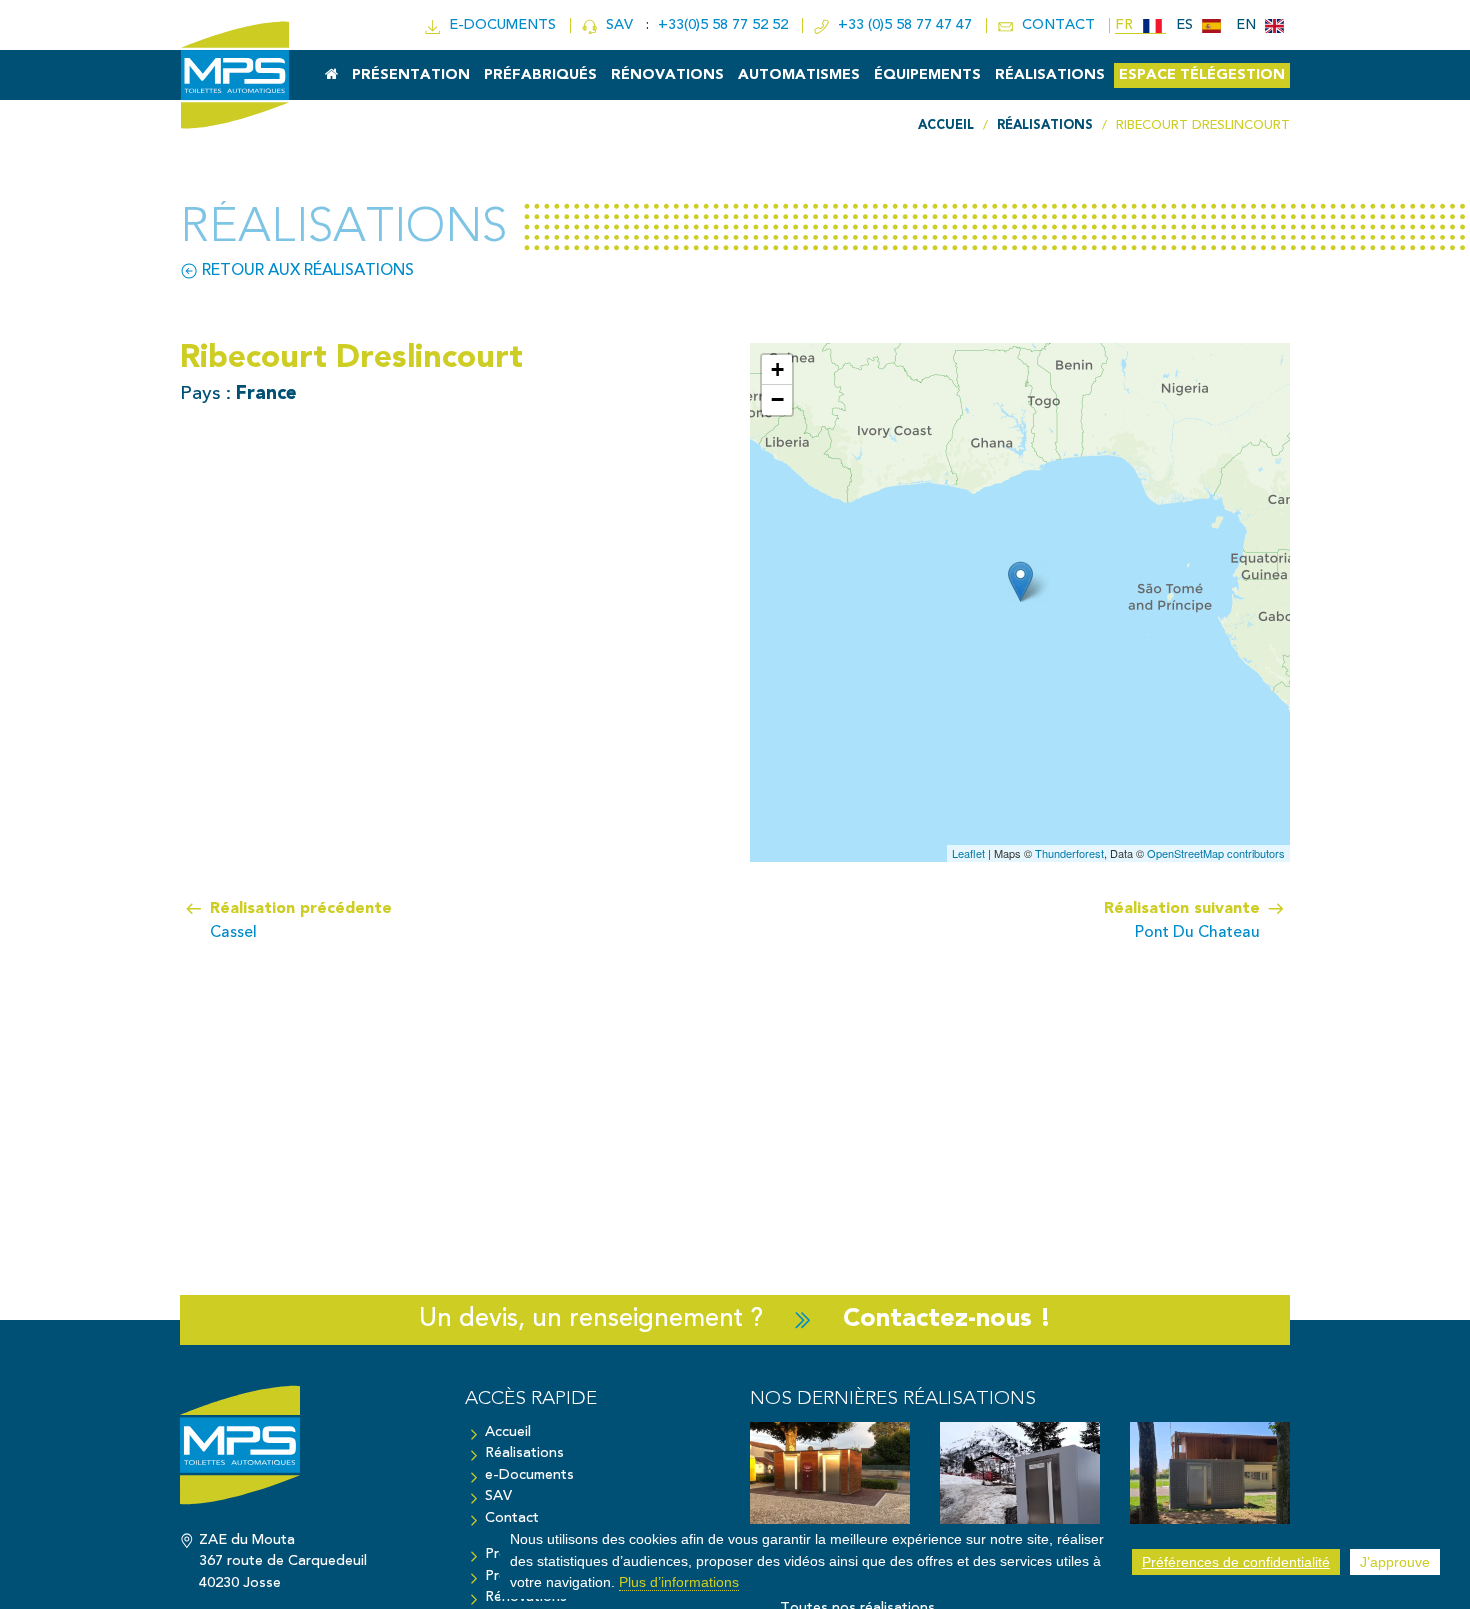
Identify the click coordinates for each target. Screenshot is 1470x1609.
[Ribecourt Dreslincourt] (1020, 581)
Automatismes (799, 75)
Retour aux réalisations (306, 271)
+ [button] (777, 369)
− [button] (777, 399)
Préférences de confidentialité (1236, 1562)
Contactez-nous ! (947, 1319)
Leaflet (968, 853)
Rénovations (667, 75)
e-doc (498, 25)
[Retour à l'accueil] (307, 1455)
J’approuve (1395, 1562)
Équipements (927, 75)
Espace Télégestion (1202, 75)
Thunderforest (1069, 853)
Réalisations (1050, 75)
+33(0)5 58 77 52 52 (725, 25)
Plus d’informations (679, 1582)
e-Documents (529, 1475)
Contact (512, 1518)
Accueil (508, 1432)
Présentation (411, 75)
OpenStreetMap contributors (1216, 853)
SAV (617, 25)
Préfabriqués (540, 75)
